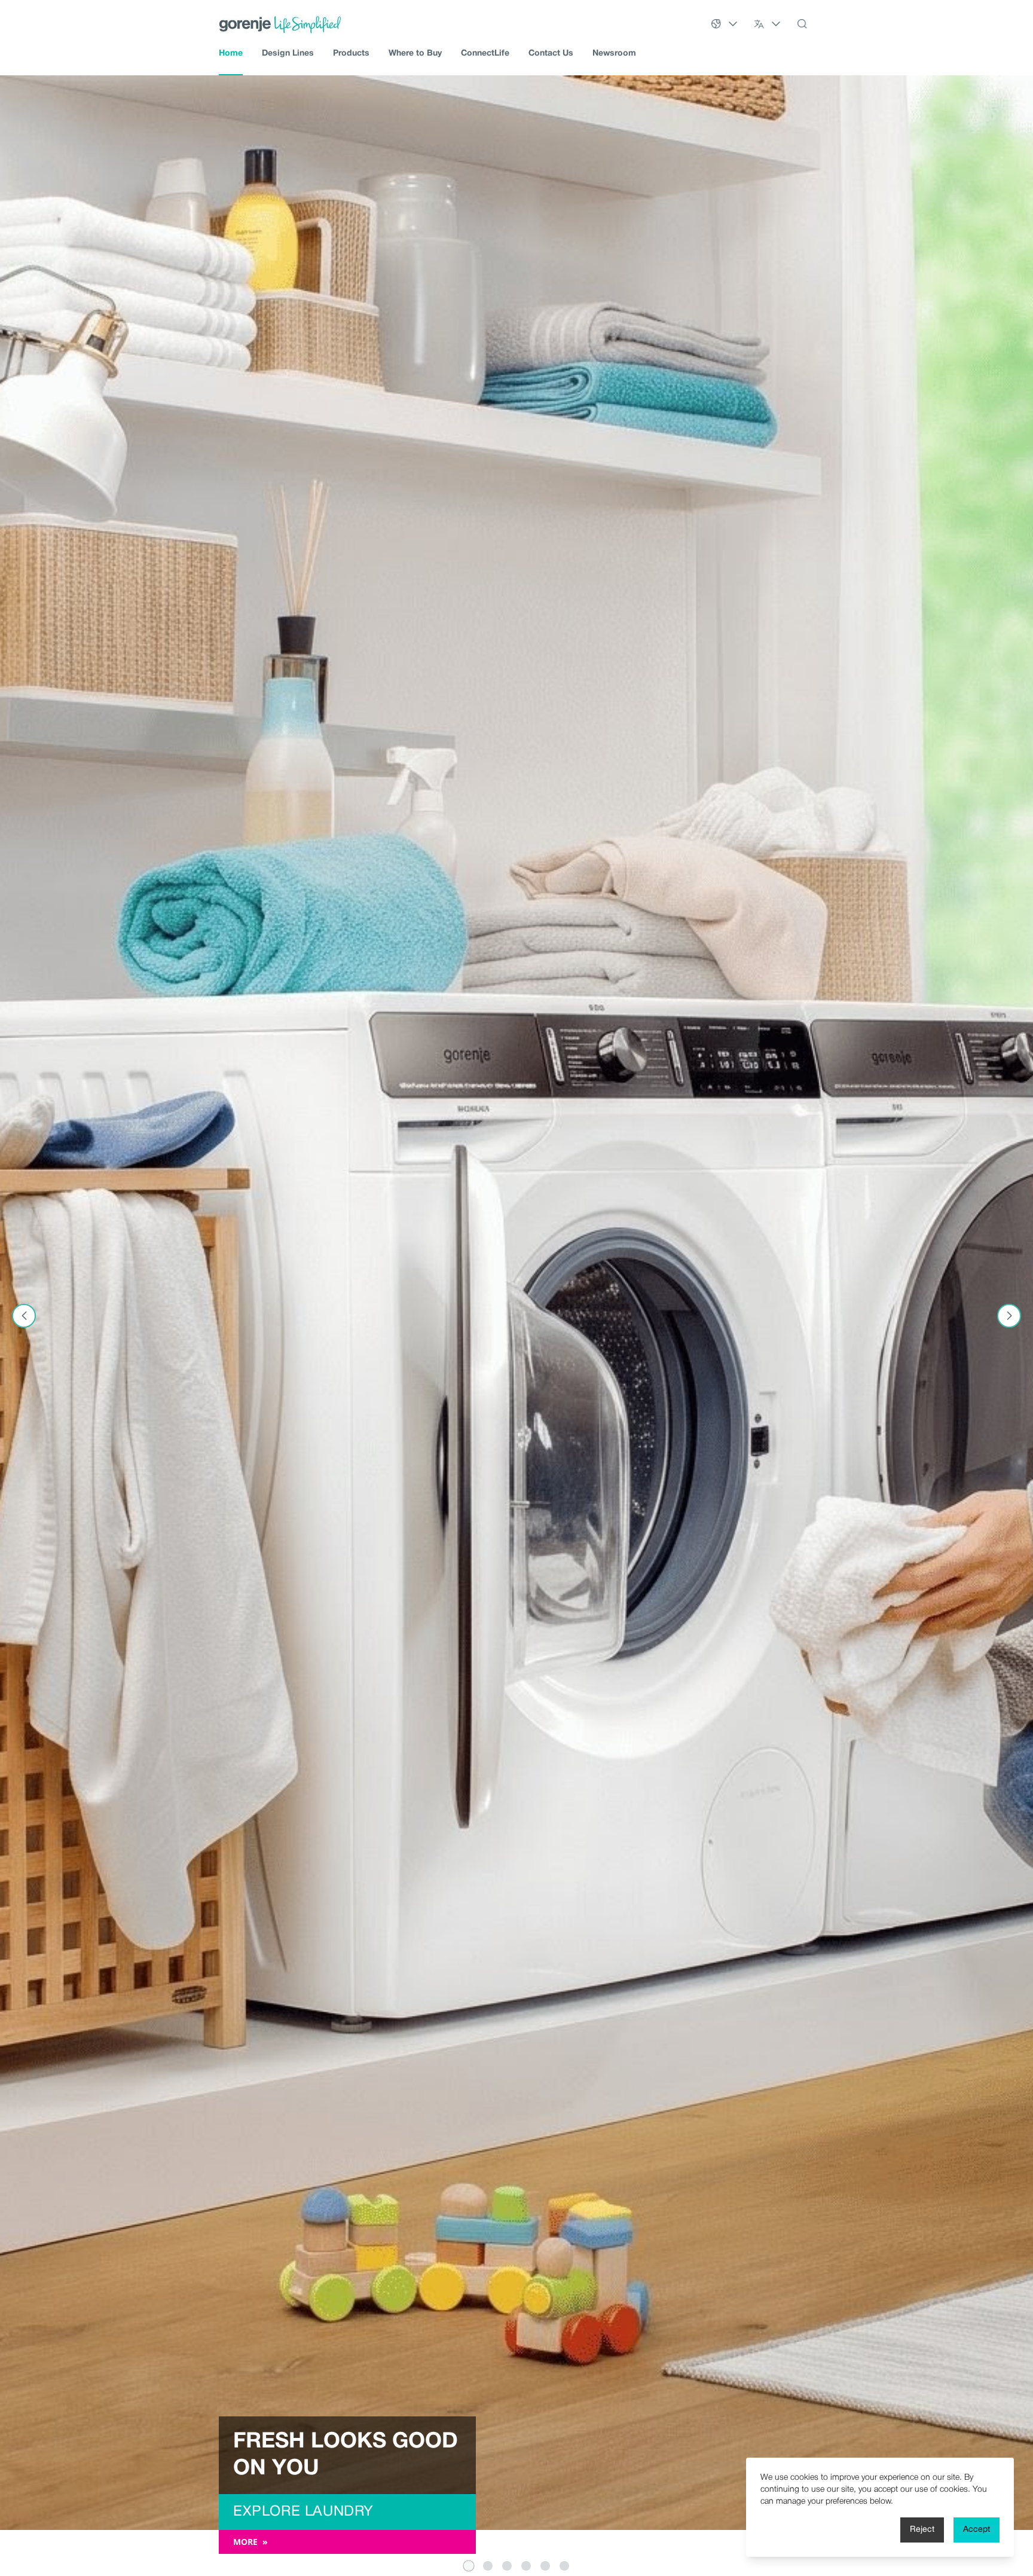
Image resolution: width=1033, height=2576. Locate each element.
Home (231, 54)
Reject (922, 2530)
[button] (469, 2566)
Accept (977, 2530)
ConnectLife (485, 54)
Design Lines (288, 54)
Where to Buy (415, 54)
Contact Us (551, 54)
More (255, 2542)
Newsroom (614, 54)
